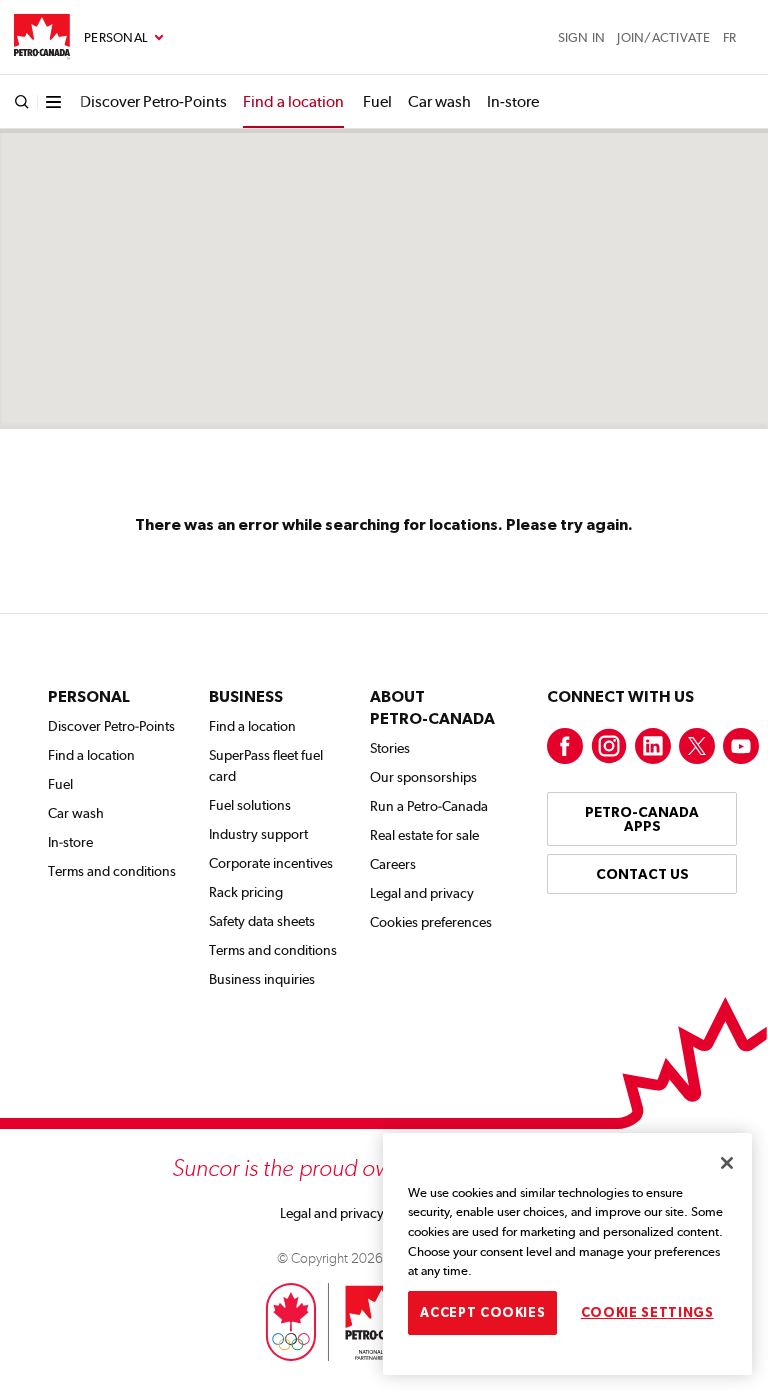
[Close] (727, 1163)
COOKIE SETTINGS (647, 1312)
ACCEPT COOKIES (482, 1312)
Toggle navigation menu (124, 38)
